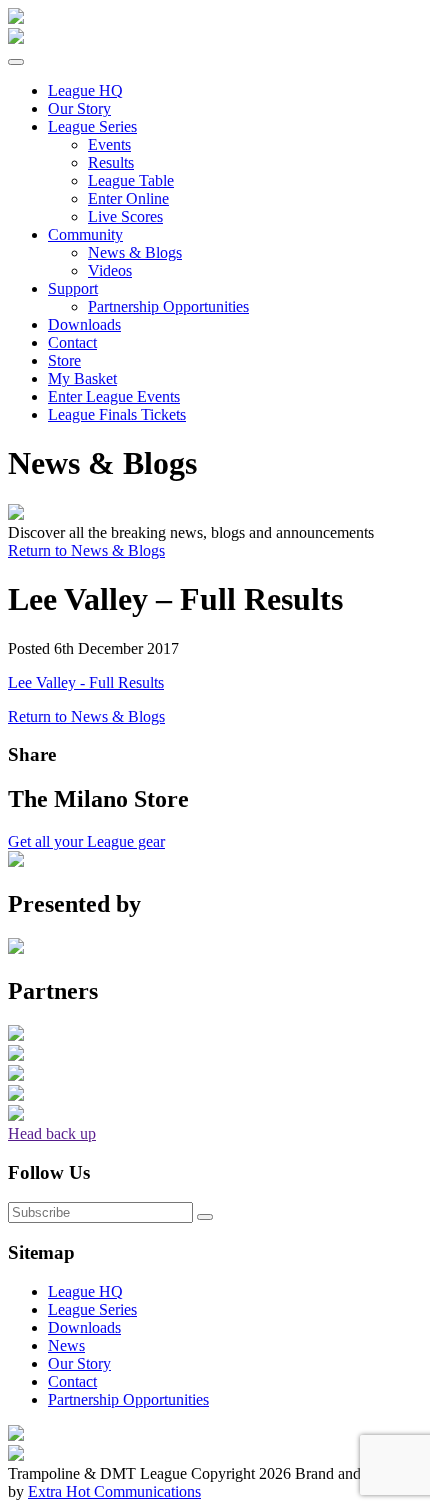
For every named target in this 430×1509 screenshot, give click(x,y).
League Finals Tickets (117, 414)
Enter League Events (114, 396)
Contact (72, 342)
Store (64, 360)
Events (109, 144)
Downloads (84, 324)
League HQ (85, 1291)
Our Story (79, 108)
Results (111, 162)
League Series (92, 126)
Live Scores (125, 216)
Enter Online (128, 198)
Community (85, 234)
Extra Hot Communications (114, 1491)
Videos (110, 270)
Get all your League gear (86, 841)
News (66, 1345)
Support (73, 288)
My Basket (82, 378)
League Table (131, 180)
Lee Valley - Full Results (86, 682)
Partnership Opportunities (168, 306)
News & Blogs (135, 252)
